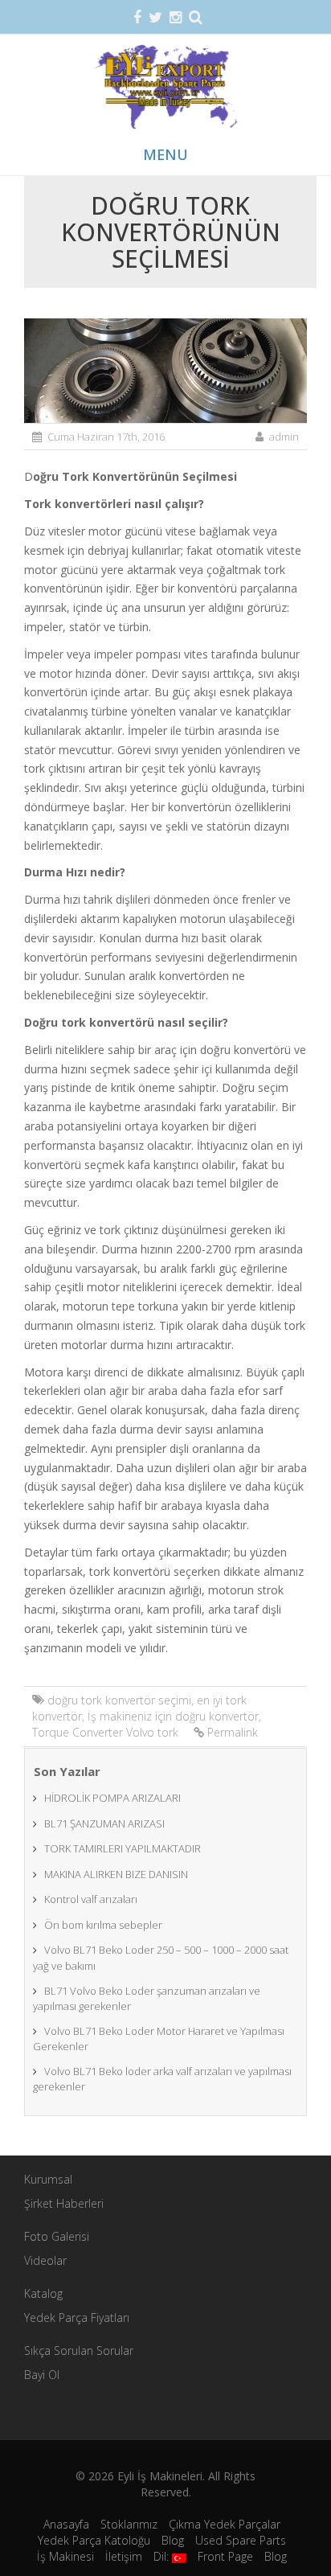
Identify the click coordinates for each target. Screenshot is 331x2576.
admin (284, 437)
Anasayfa (66, 2524)
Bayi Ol (42, 2375)
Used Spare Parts (241, 2540)
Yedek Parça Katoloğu (94, 2540)
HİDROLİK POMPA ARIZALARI (112, 1798)
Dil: (163, 2556)
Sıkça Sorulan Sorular (79, 2350)
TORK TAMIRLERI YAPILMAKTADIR (123, 1848)
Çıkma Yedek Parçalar (225, 2524)
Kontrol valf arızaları (91, 1899)
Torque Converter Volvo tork (105, 1732)
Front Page (225, 2556)
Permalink (233, 1732)
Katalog (43, 2293)
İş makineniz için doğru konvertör (173, 1716)
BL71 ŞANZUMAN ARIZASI (104, 1823)
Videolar (45, 2260)
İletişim (124, 2556)
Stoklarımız (129, 2524)
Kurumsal (48, 2179)
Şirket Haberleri (64, 2203)
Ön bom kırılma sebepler (103, 1925)
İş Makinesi (65, 2556)
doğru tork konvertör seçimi (119, 1700)
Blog (173, 2540)
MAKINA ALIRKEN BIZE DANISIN (116, 1874)
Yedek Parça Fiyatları (77, 2318)
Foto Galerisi (57, 2236)
